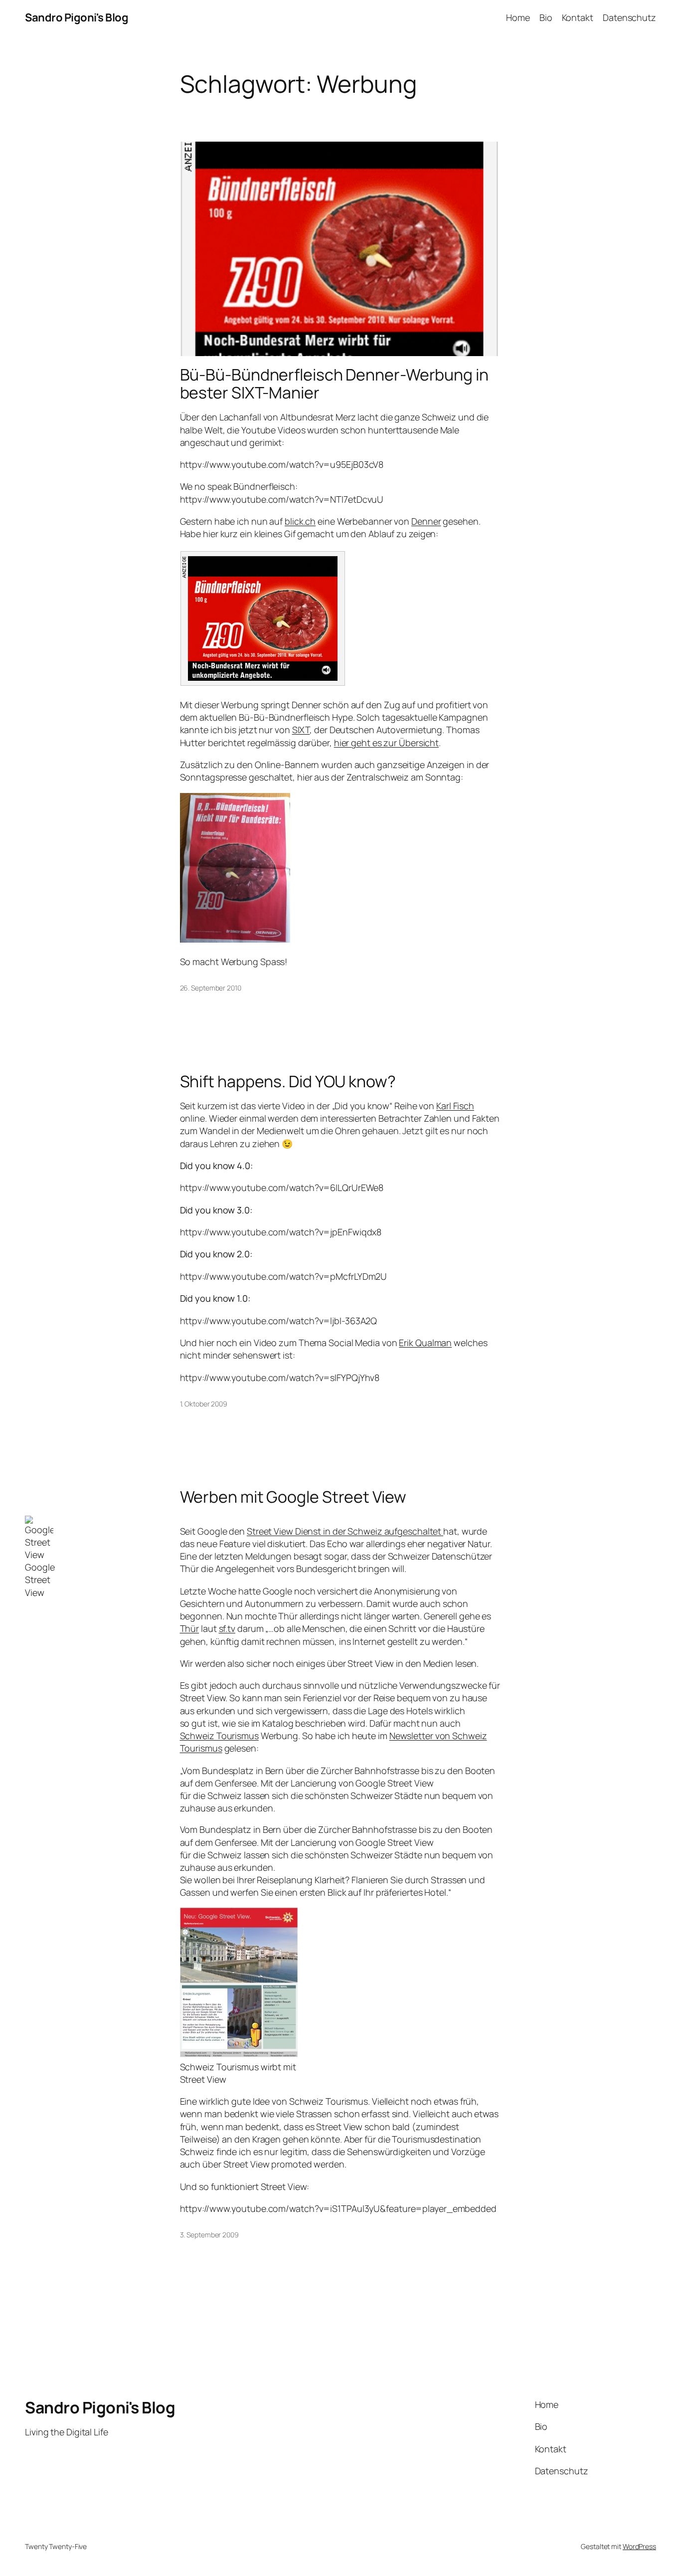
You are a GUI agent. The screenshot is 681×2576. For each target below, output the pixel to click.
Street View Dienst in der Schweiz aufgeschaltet (345, 1531)
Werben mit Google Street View (293, 1497)
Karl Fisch (455, 1106)
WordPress (639, 2546)
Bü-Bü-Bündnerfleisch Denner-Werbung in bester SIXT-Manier (334, 384)
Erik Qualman (425, 1343)
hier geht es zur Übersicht (386, 743)
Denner (426, 521)
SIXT (301, 730)
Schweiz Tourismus (219, 1736)
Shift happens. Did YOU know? (288, 1081)
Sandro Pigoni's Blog (77, 17)
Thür (190, 1628)
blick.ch (300, 521)
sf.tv (227, 1628)
